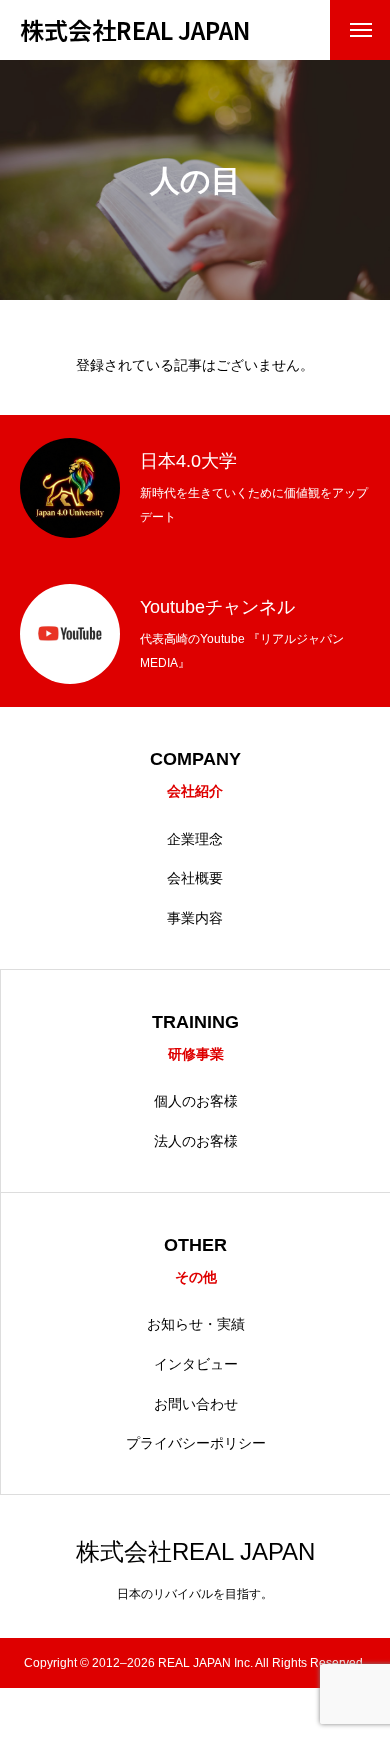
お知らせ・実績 (196, 1324)
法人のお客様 (196, 1141)
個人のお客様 (196, 1101)
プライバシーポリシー (196, 1443)
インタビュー (196, 1364)
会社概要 (195, 878)
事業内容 (195, 918)
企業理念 (195, 839)
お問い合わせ (196, 1404)
